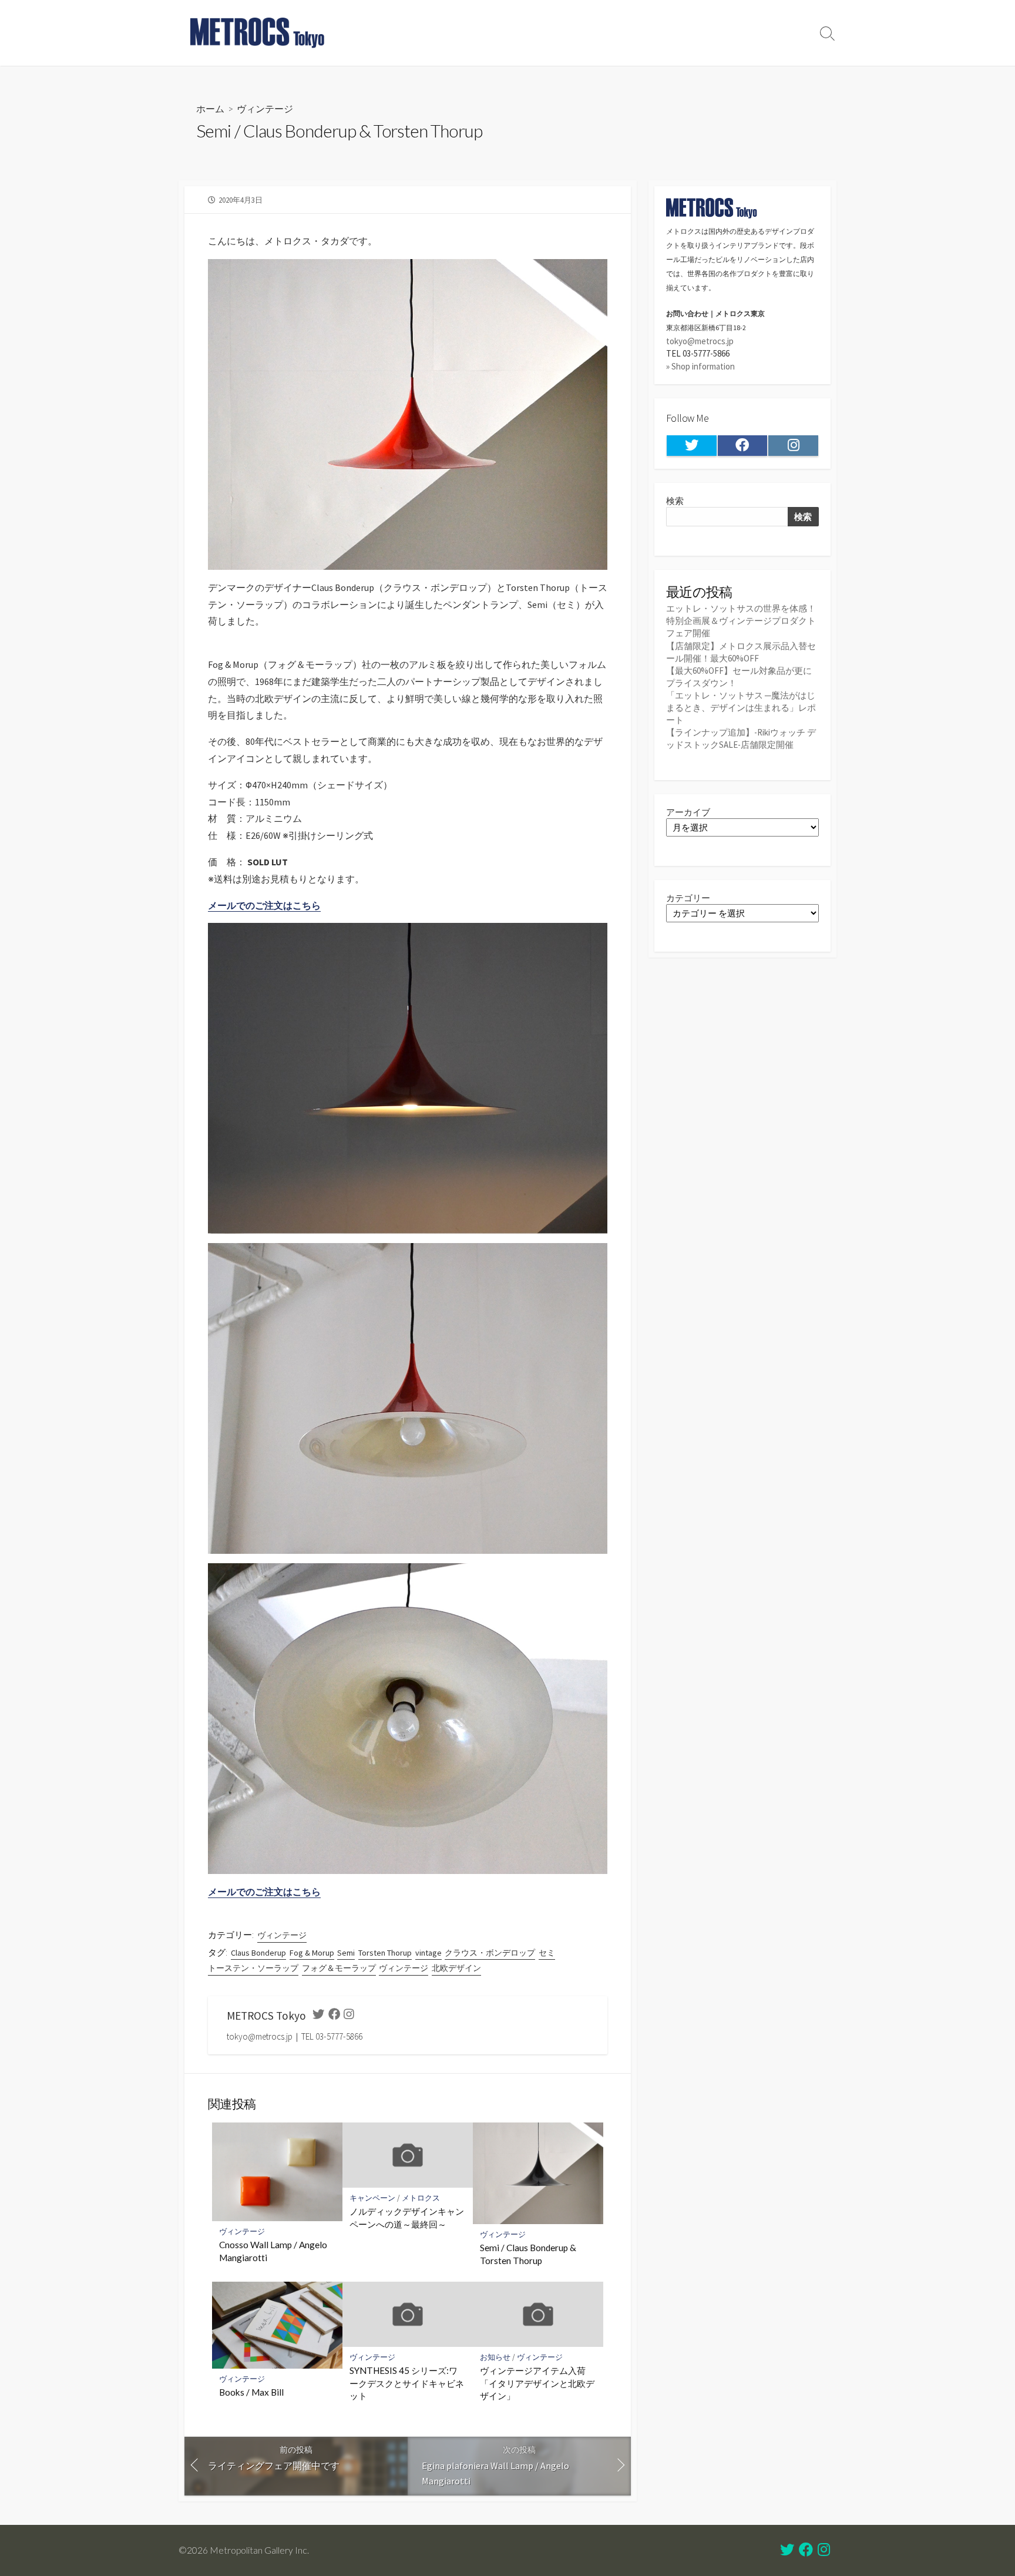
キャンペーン (372, 2198)
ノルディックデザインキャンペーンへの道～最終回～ (407, 2218)
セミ (547, 1953)
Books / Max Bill (251, 2392)
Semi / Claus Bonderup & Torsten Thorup (528, 2254)
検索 (675, 501)
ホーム (210, 108)
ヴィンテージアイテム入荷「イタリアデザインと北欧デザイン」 (537, 2383)
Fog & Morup (312, 1953)
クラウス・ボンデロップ (490, 1953)
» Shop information (700, 366)
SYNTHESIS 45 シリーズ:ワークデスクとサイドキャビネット (407, 2383)
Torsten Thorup (385, 1953)
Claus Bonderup (258, 1953)
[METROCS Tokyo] (258, 33)
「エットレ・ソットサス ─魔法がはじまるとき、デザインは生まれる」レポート (741, 708)
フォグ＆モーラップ (339, 1968)
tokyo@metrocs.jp (700, 341)
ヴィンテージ (265, 108)
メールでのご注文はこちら (264, 905)
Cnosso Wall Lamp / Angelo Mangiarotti (273, 2251)
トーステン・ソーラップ (253, 1968)
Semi (346, 1953)
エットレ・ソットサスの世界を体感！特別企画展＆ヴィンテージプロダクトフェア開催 (741, 621)
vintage (428, 1953)
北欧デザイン (456, 1968)
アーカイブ (688, 812)
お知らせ (495, 2357)
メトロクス (421, 2198)
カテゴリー (688, 898)
